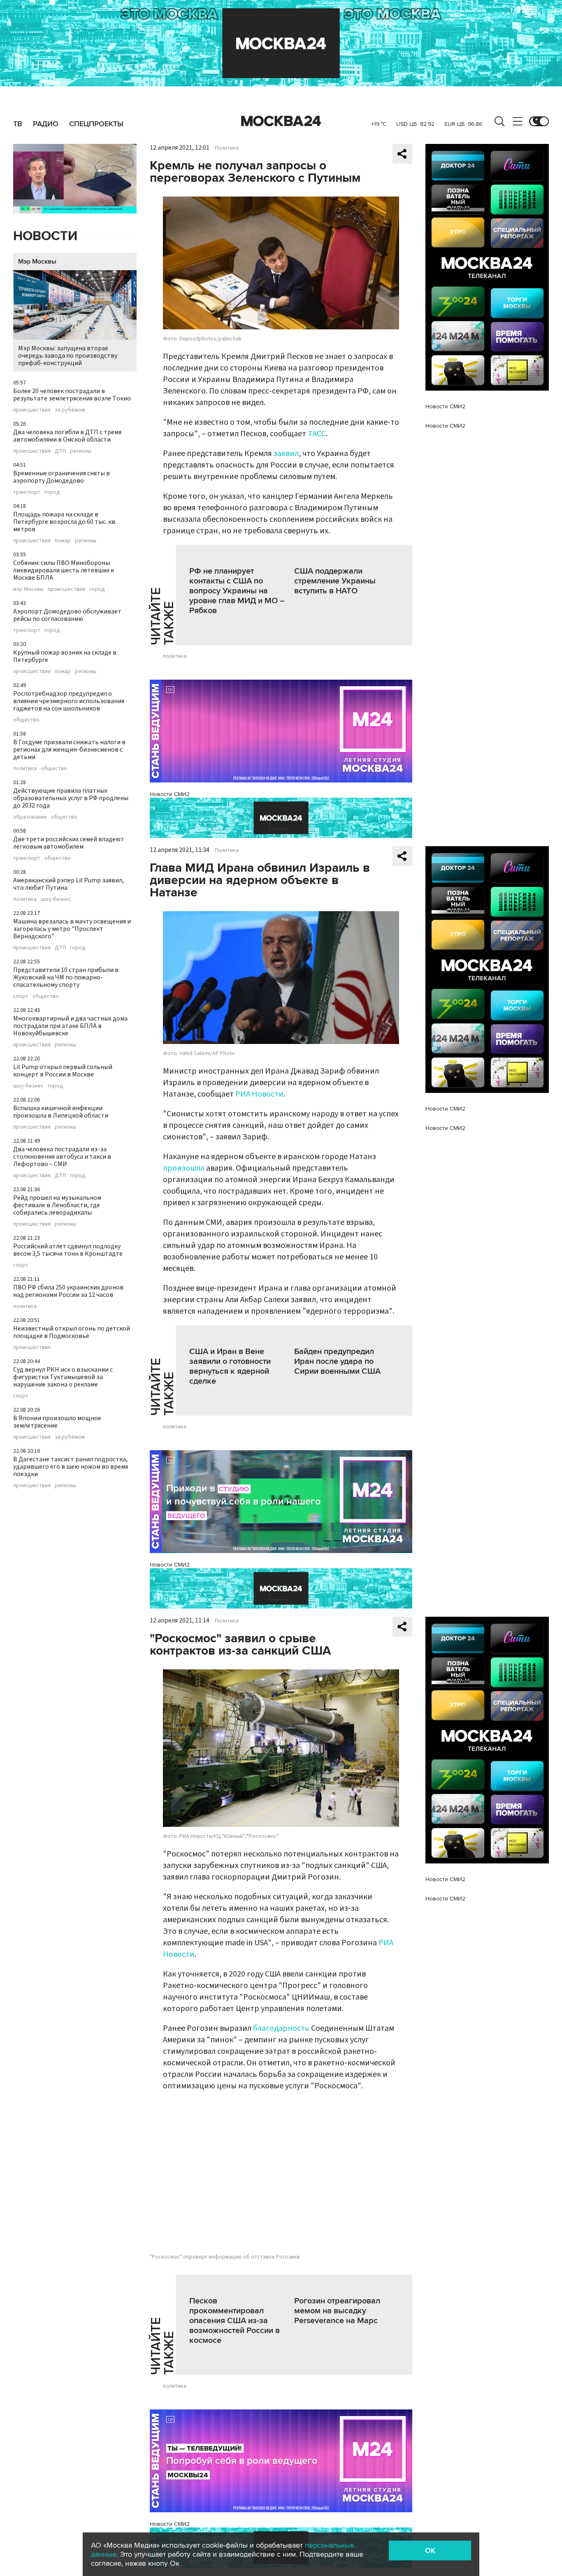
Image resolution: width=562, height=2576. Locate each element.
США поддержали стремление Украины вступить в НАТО (335, 581)
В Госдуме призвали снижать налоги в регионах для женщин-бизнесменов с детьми (69, 750)
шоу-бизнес (56, 899)
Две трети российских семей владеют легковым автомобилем (69, 843)
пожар (63, 541)
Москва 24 (281, 121)
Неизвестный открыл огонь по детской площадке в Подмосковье (72, 1332)
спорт (21, 996)
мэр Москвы (28, 589)
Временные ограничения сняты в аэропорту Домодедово (62, 477)
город (52, 492)
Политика (227, 148)
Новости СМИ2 (170, 794)
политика (25, 768)
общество (26, 720)
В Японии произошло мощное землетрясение (57, 1422)
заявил (286, 454)
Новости (45, 236)
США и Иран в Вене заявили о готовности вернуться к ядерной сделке (230, 1366)
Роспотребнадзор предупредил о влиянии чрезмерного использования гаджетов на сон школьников (69, 701)
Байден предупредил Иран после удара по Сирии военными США (337, 1361)
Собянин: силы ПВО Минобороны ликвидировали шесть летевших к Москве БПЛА (64, 570)
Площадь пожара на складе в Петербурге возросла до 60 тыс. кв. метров (65, 522)
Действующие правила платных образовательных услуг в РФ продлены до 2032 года (71, 798)
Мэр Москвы (37, 262)
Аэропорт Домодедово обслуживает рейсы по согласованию (67, 615)
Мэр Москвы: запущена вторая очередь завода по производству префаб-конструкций (68, 356)
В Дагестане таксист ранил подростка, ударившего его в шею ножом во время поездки (71, 1467)
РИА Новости (259, 1094)
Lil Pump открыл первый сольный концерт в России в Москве (63, 1071)
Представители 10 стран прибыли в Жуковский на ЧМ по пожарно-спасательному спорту (66, 977)
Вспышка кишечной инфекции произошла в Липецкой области (61, 1112)
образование (30, 817)
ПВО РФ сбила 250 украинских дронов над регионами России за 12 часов (68, 1291)
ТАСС (317, 434)
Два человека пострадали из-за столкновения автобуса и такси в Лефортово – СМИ (62, 1157)
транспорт (27, 492)
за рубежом (70, 410)
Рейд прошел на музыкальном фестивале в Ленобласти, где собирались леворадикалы (57, 1205)
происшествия (32, 410)
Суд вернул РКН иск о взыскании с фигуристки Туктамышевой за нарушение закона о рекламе (63, 1377)
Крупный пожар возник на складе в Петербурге (65, 656)
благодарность (281, 2028)
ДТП (60, 451)
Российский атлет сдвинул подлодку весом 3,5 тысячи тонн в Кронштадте (68, 1250)
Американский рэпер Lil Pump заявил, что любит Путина (69, 884)
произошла (184, 1168)
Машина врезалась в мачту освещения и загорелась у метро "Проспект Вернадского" (72, 929)
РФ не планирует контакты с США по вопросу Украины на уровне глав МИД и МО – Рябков (237, 591)
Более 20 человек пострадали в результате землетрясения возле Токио (72, 395)
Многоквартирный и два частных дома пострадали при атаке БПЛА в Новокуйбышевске (70, 1026)
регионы (81, 451)
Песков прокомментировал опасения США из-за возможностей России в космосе (235, 2321)
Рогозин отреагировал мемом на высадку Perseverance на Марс (337, 2311)
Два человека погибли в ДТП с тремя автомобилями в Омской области (67, 436)
